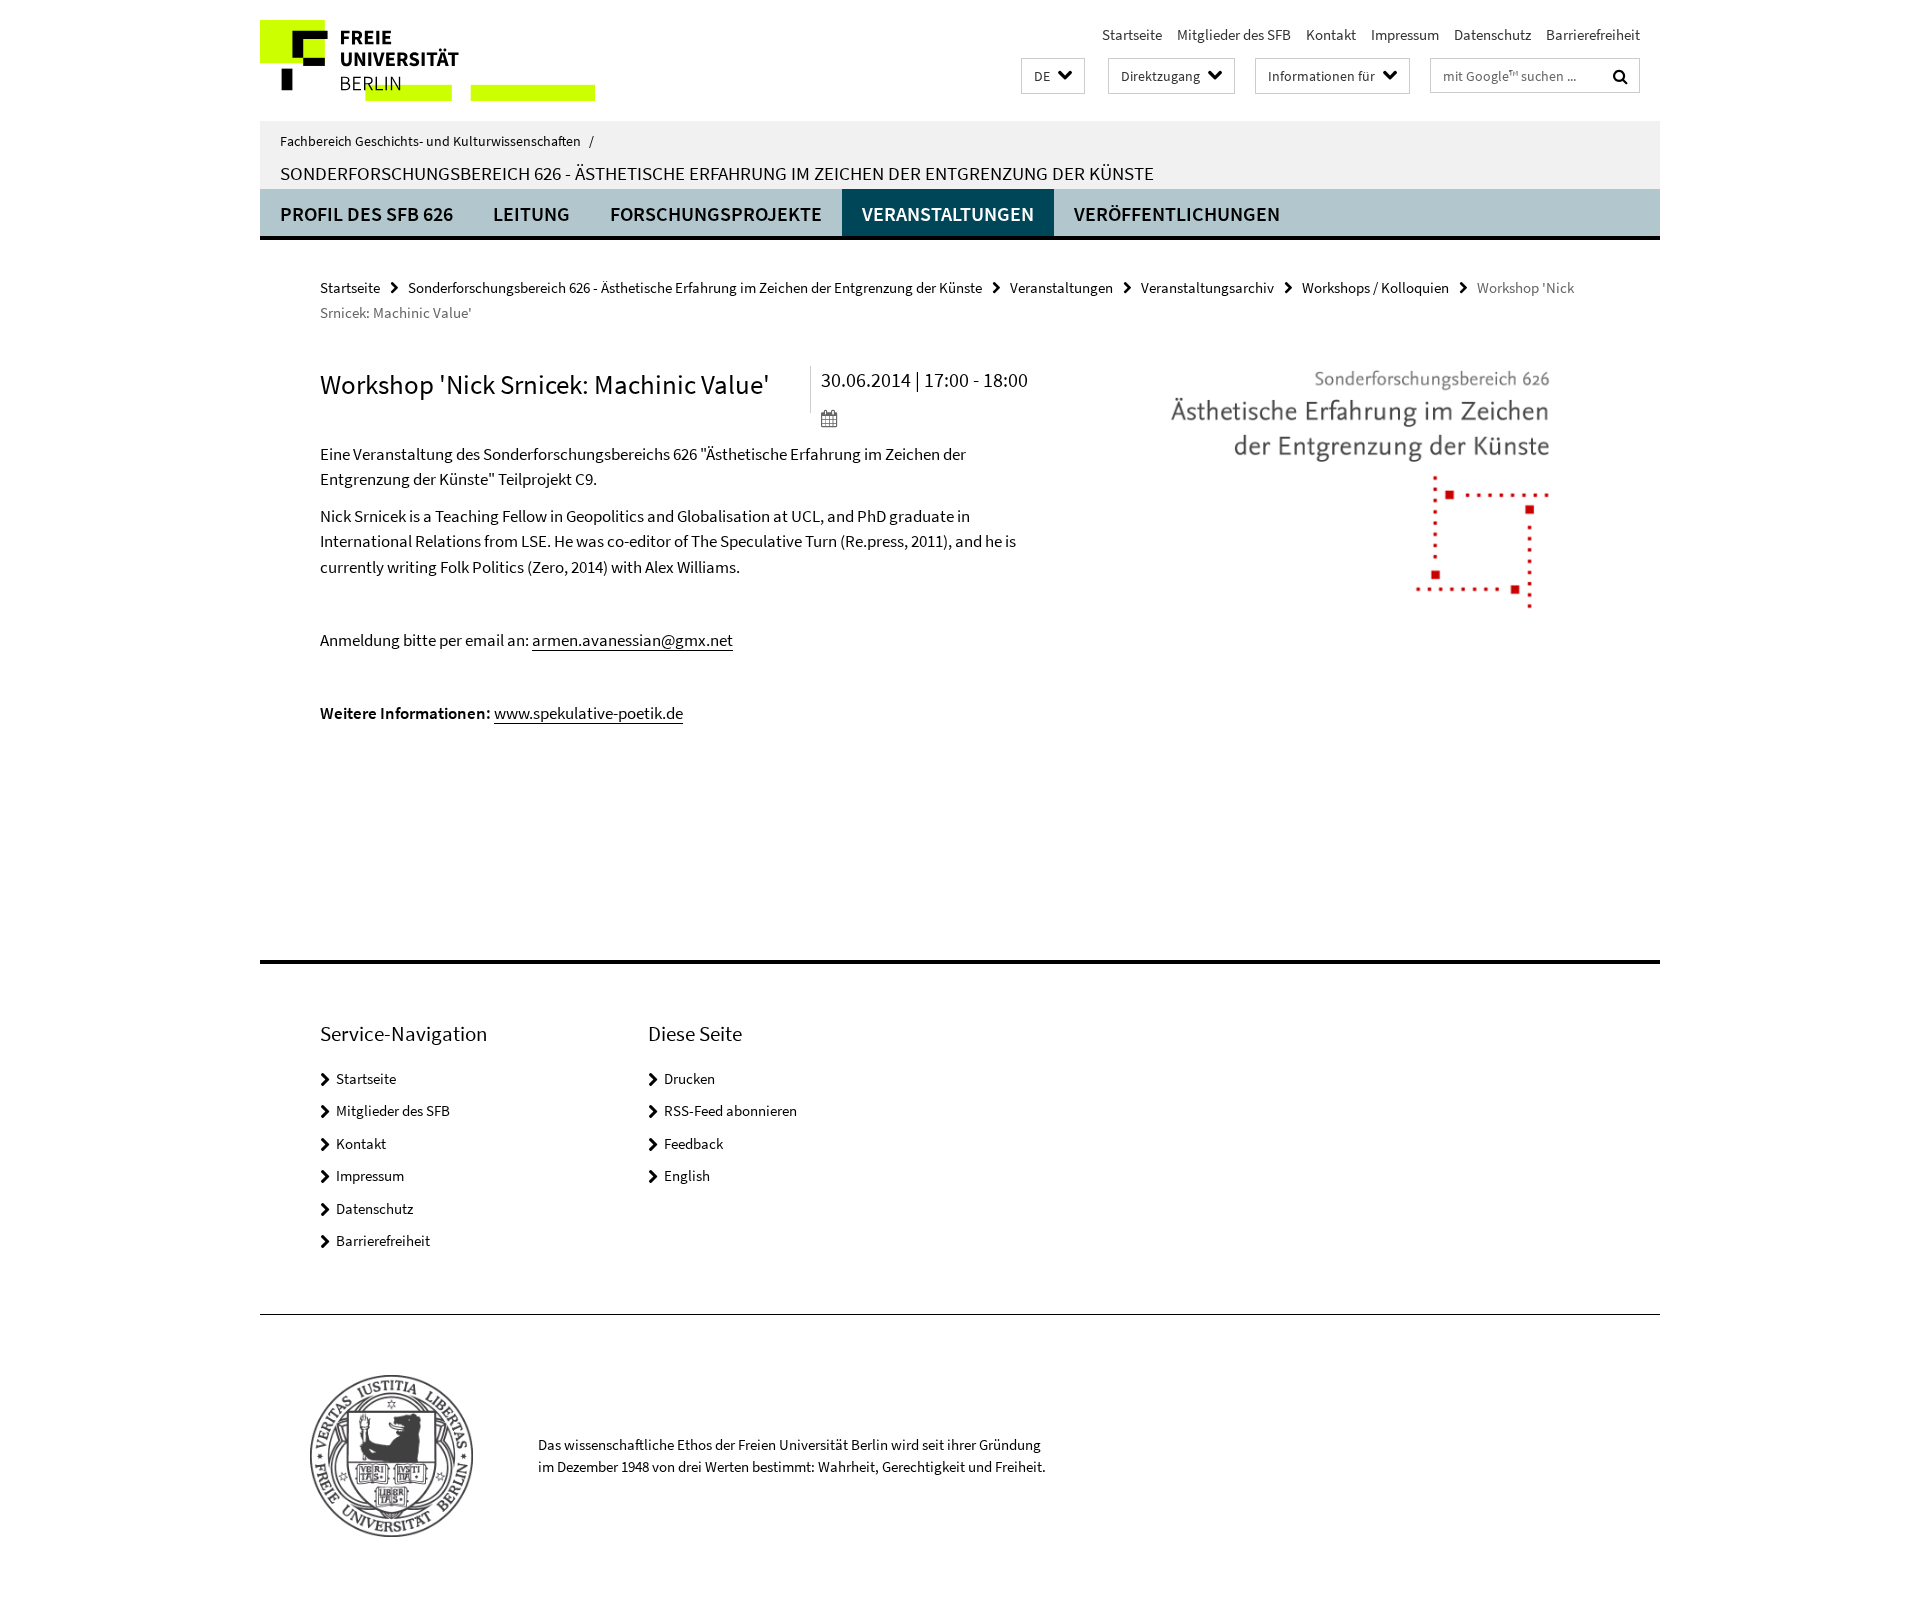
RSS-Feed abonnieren (730, 1110)
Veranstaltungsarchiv (1207, 287)
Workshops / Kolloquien (1375, 287)
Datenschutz (1492, 34)
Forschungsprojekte (716, 213)
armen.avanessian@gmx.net (632, 640)
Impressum (1405, 34)
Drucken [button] (689, 1078)
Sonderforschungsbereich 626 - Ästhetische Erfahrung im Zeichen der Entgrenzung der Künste (717, 173)
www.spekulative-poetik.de (588, 713)
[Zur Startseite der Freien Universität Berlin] (427, 60)
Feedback (693, 1143)
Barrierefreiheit (1593, 34)
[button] (1053, 76)
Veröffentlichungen (1177, 213)
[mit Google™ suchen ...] (1620, 76)
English (687, 1175)
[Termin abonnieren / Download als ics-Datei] (937, 418)
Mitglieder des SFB (1234, 34)
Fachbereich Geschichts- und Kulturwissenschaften (437, 141)
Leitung (531, 213)
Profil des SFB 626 (366, 213)
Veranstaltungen (948, 213)
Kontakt (1331, 34)
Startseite (1132, 34)
